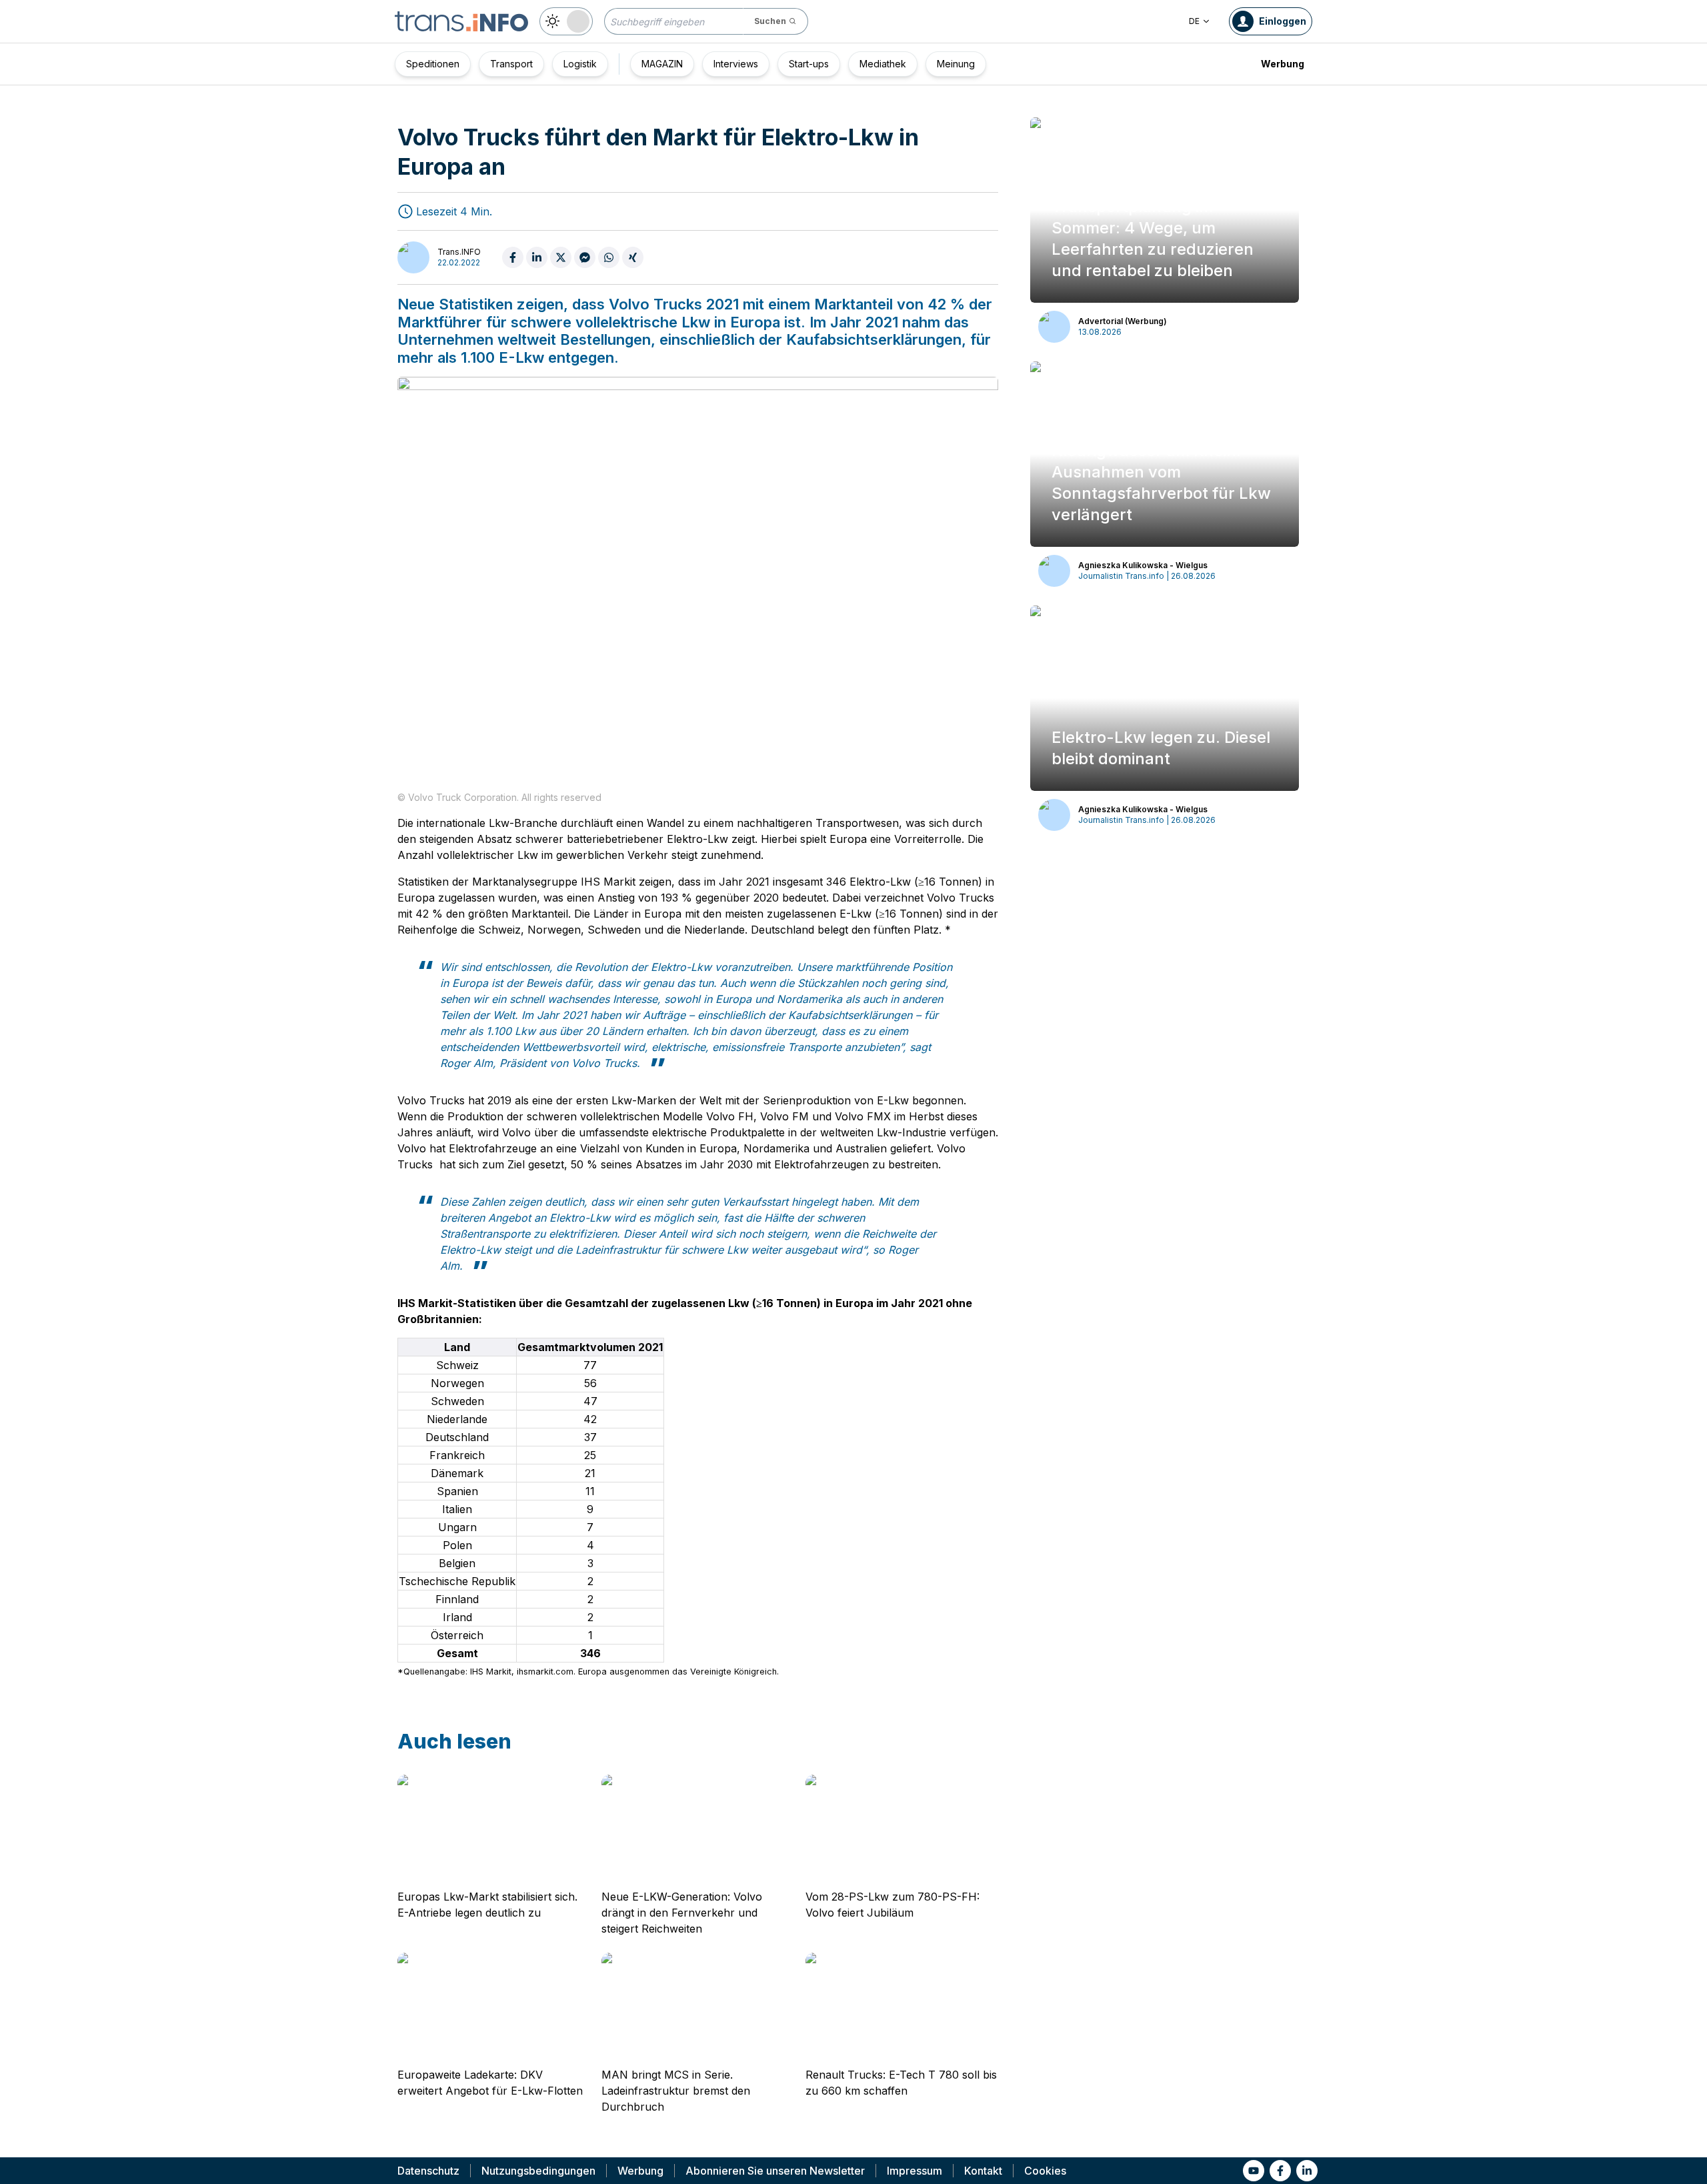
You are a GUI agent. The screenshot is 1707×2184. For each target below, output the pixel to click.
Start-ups (809, 64)
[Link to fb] (1280, 2171)
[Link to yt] (1254, 2171)
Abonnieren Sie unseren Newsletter (775, 2171)
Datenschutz (428, 2171)
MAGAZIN (662, 64)
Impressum (915, 2171)
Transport (511, 64)
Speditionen (433, 64)
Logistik (580, 64)
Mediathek (883, 64)
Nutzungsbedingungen (538, 2171)
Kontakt (983, 2171)
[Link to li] (1307, 2171)
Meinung (956, 64)
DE (1194, 21)
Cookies (1045, 2171)
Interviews (736, 64)
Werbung (1283, 64)
